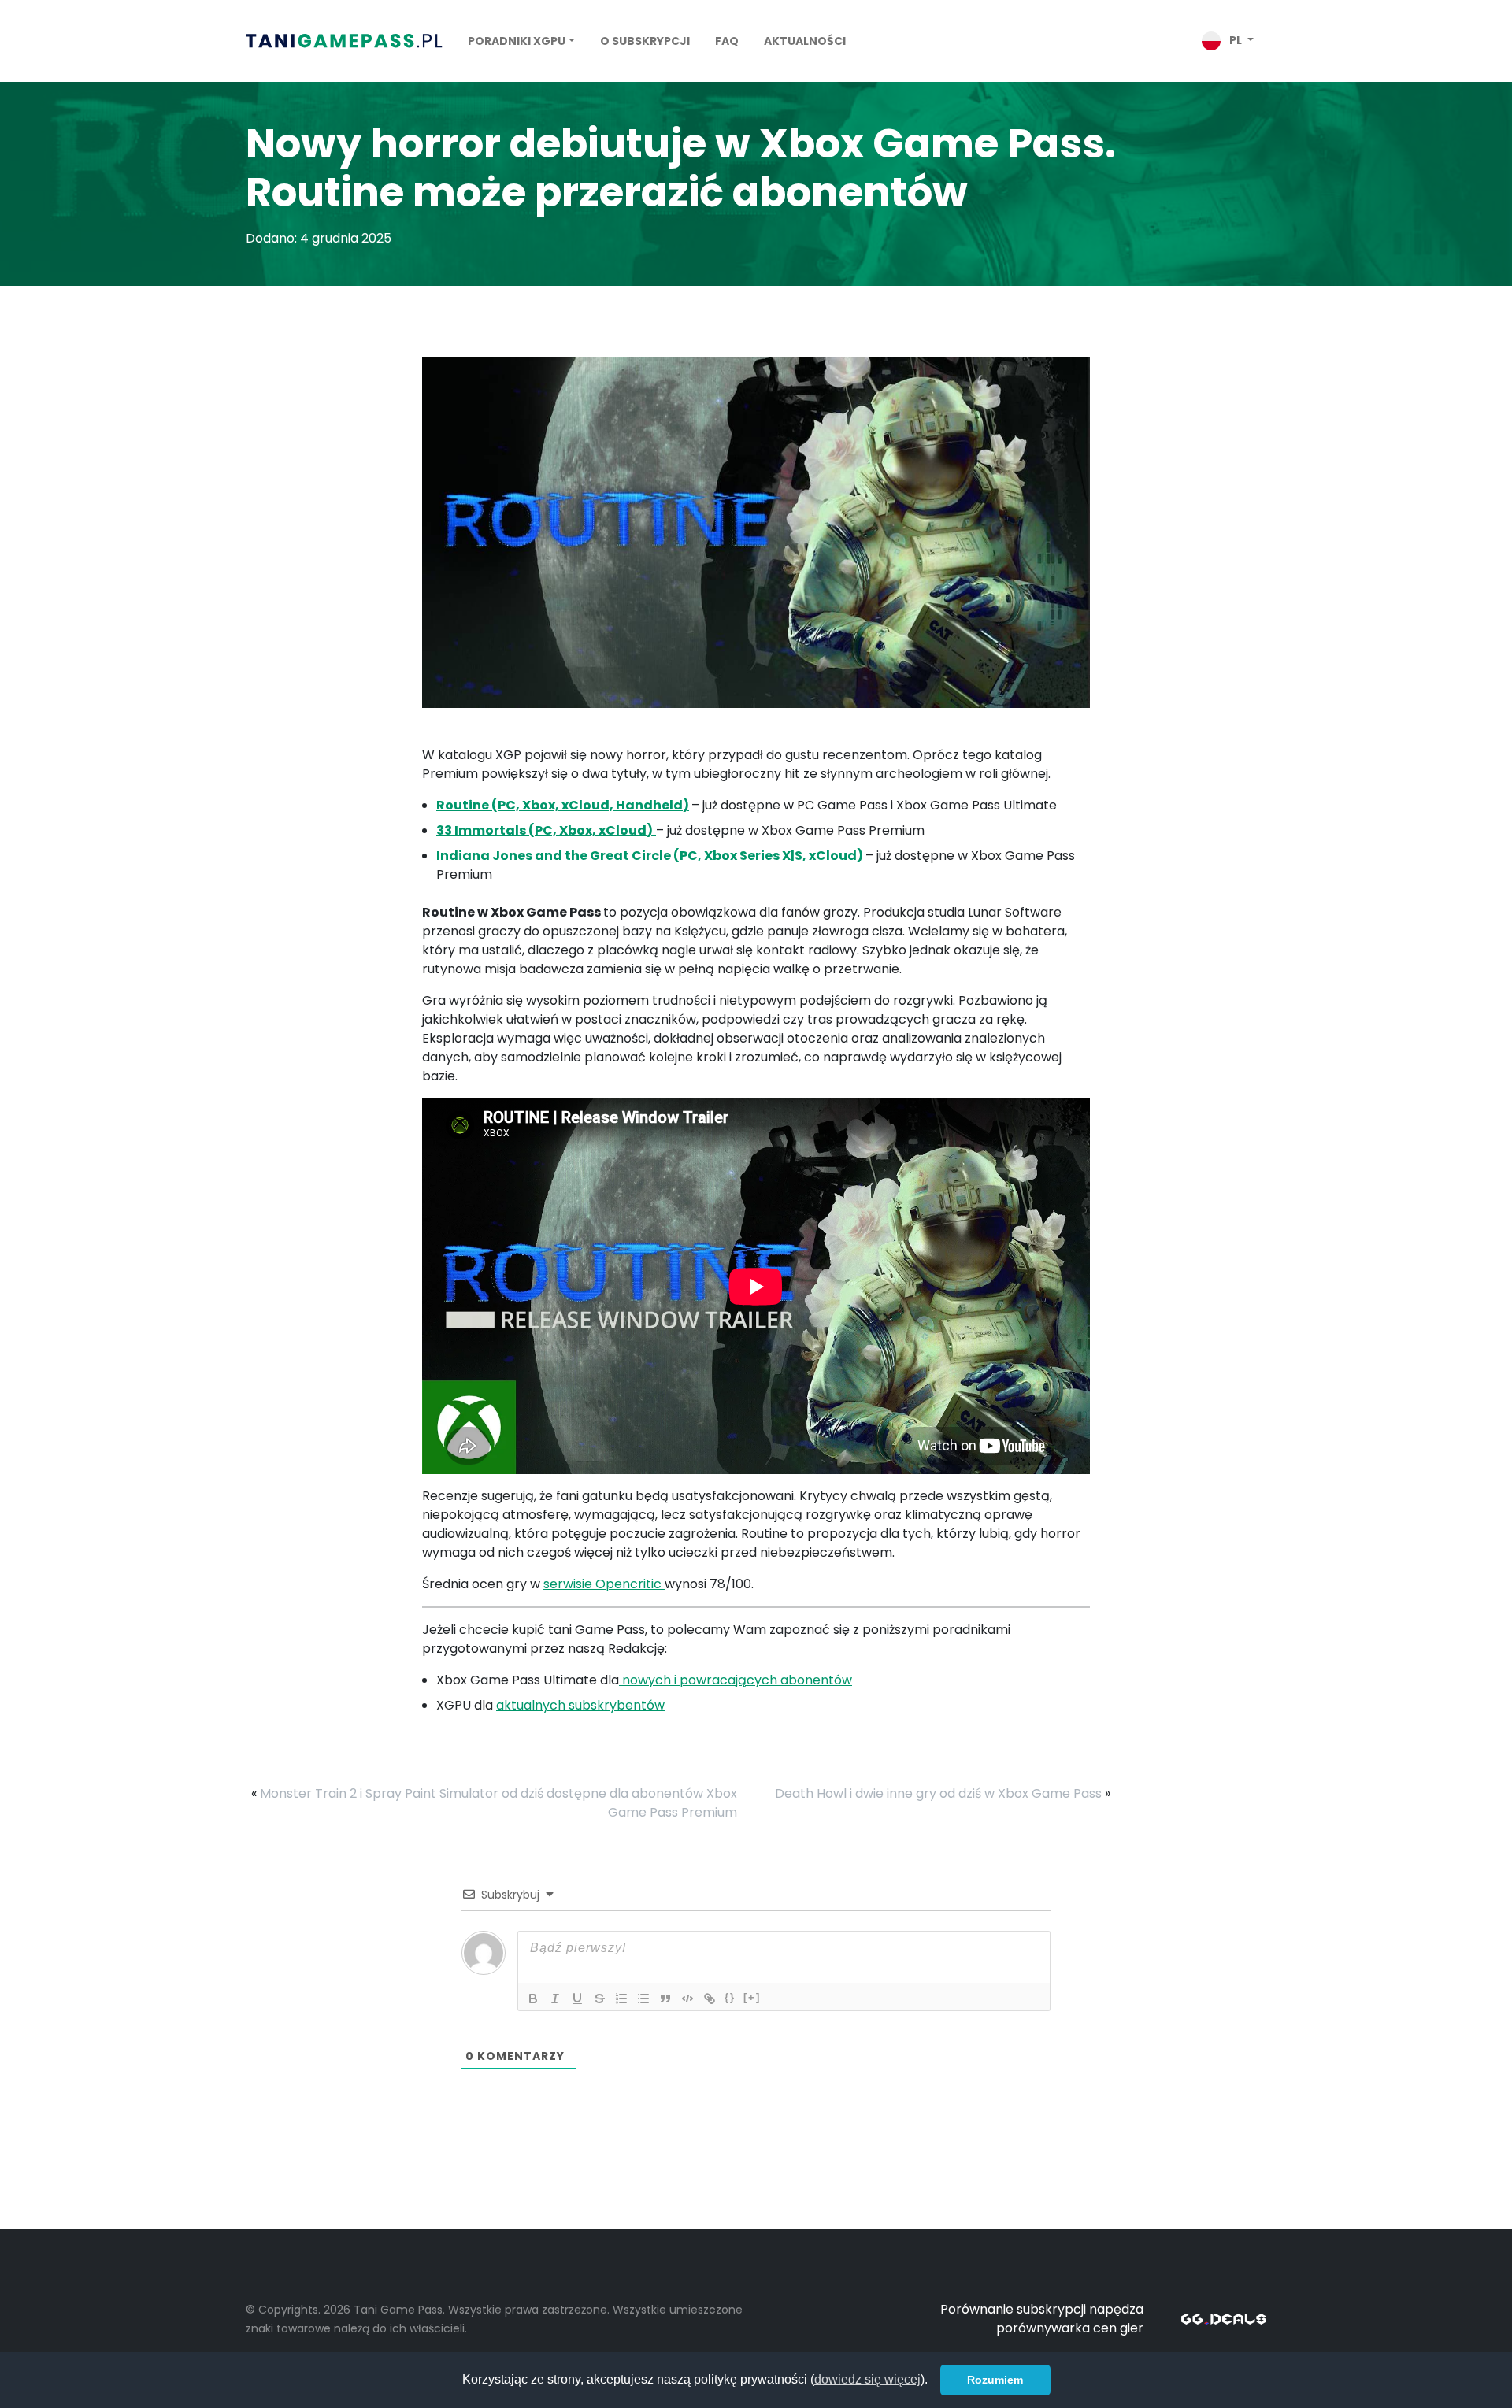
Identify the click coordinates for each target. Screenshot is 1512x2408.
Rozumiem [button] (995, 2380)
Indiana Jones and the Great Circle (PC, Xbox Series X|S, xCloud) (651, 856)
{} (730, 1997)
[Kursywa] (555, 1999)
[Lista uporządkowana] (621, 1999)
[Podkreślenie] (577, 1999)
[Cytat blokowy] (665, 1999)
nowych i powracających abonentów (736, 1680)
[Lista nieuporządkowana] (643, 1999)
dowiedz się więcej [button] (867, 2379)
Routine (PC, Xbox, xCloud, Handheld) (563, 805)
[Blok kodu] (687, 1999)
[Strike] (599, 1999)
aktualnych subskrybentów (580, 1705)
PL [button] (1236, 40)
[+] (752, 1997)
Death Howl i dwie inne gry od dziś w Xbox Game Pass (938, 1793)
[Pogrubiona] (533, 1999)
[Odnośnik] (710, 1999)
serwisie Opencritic (604, 1584)
